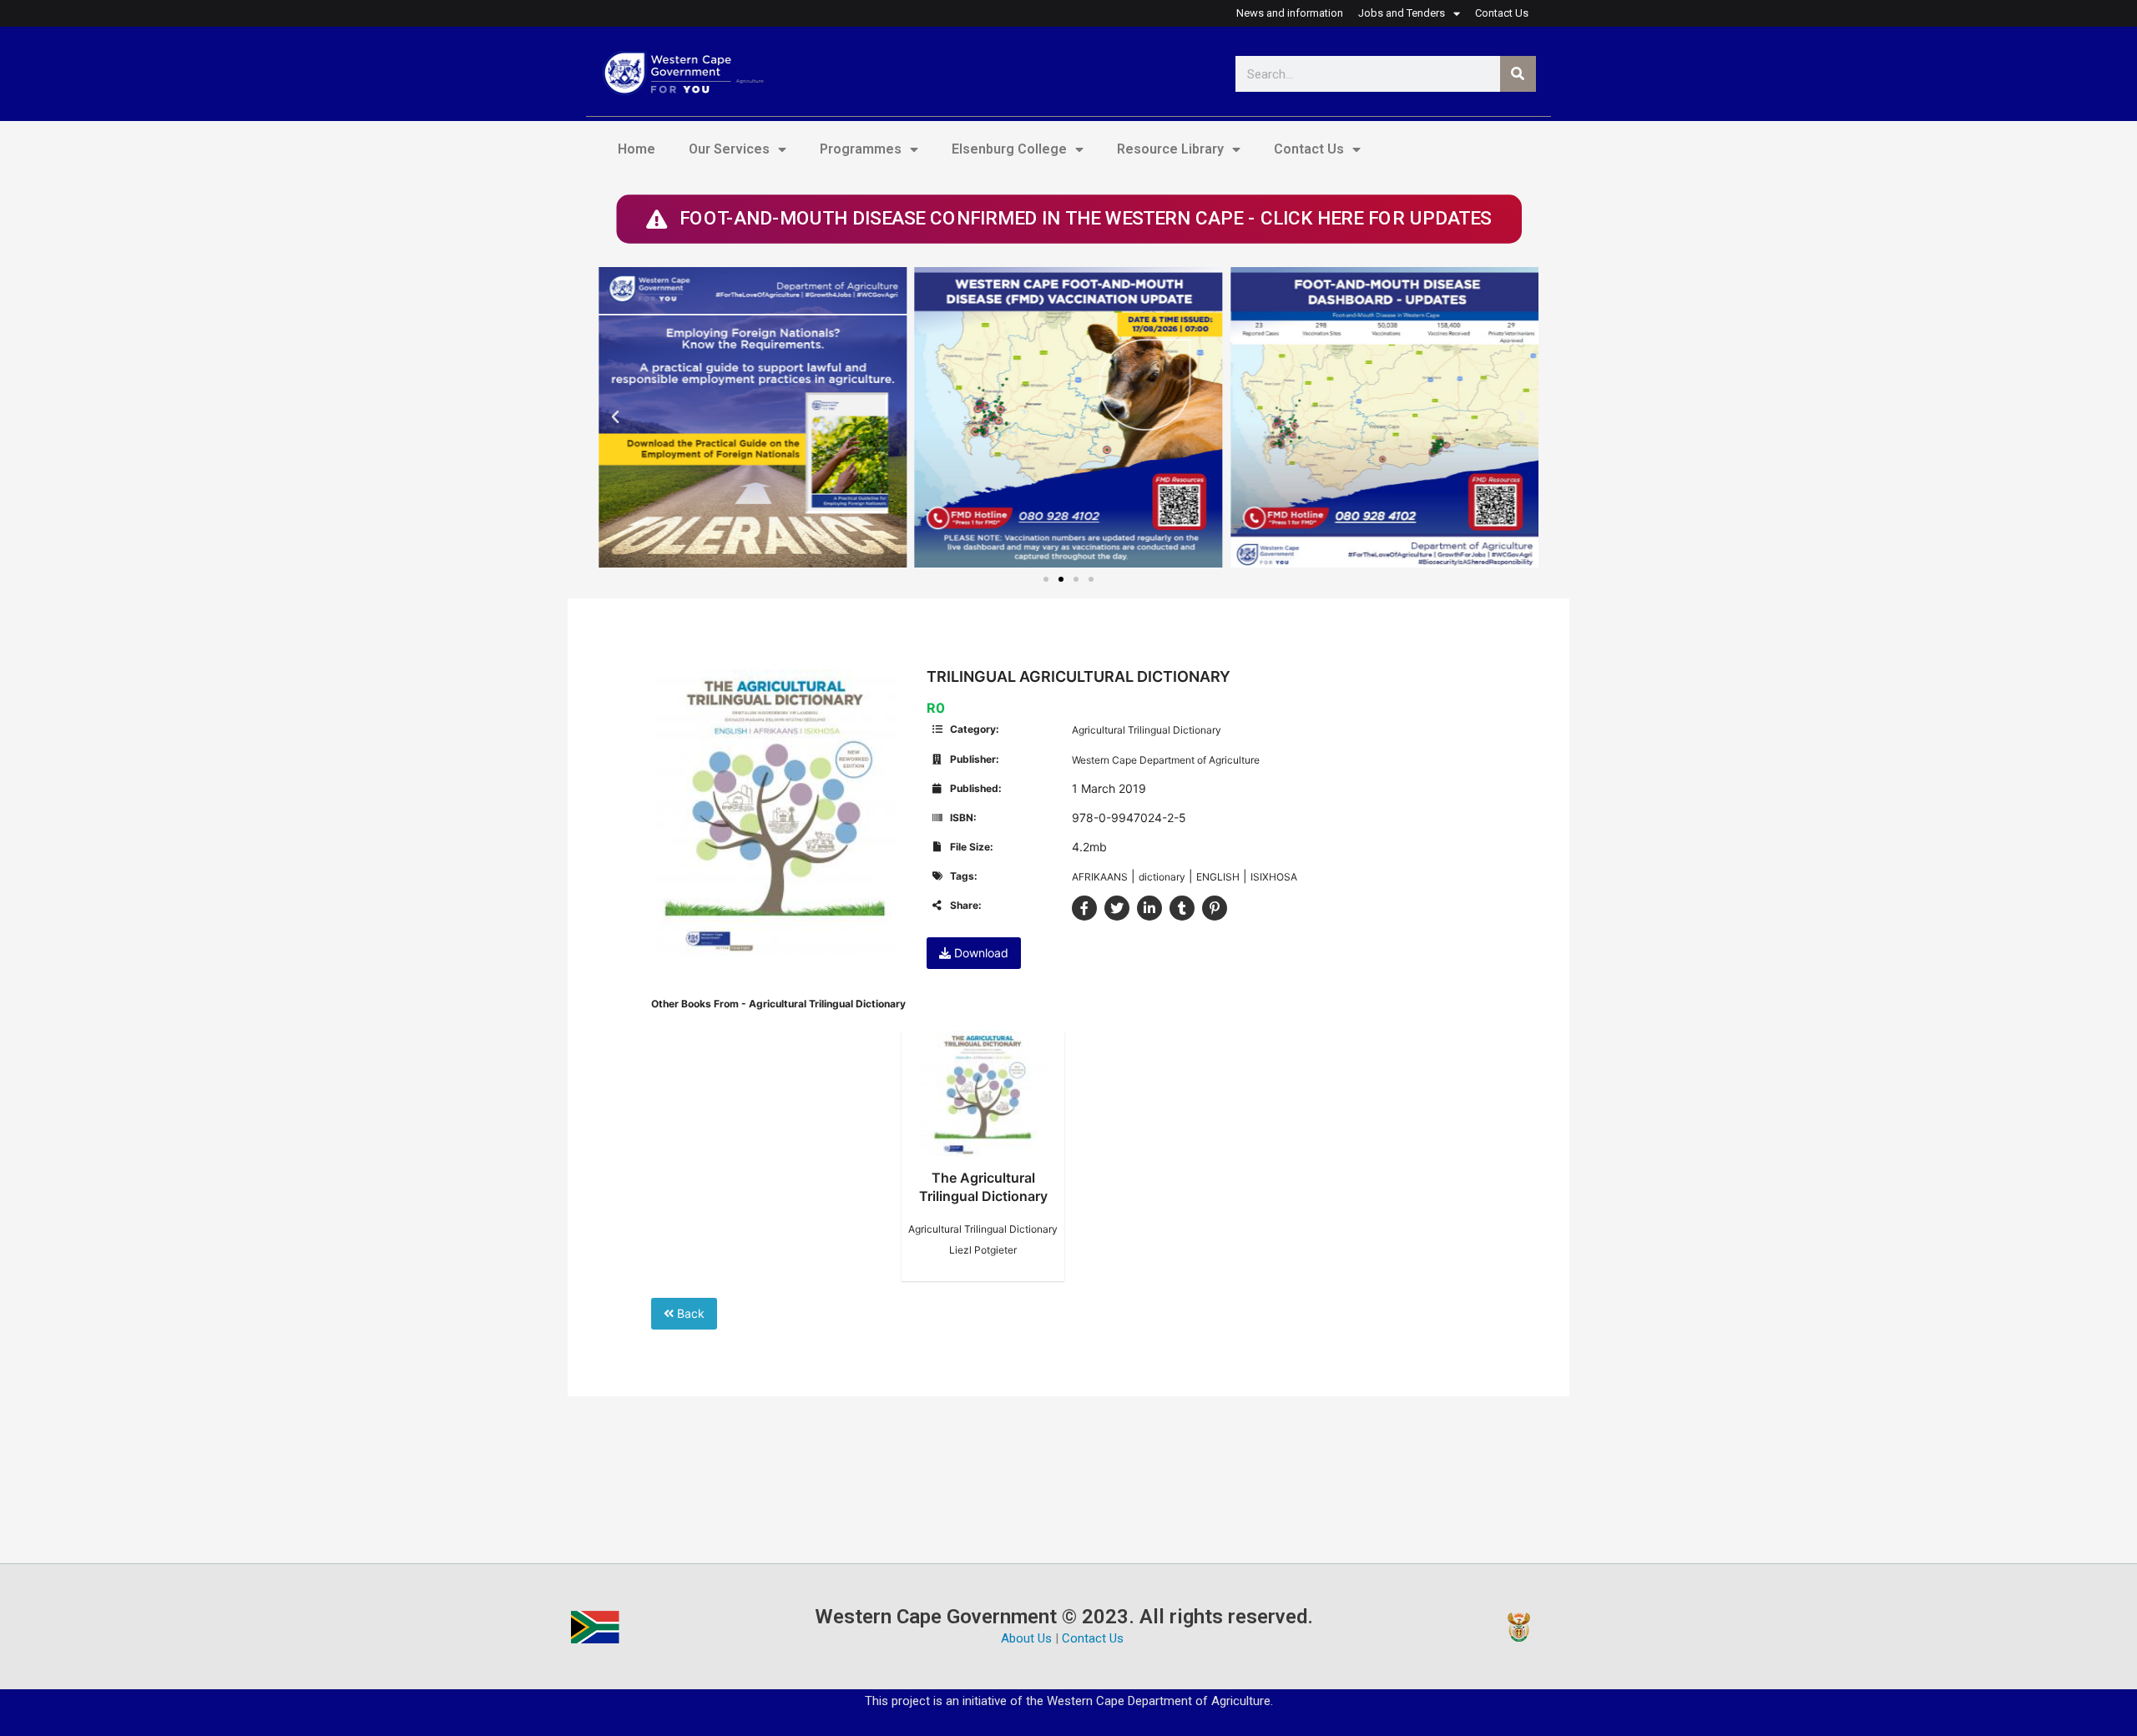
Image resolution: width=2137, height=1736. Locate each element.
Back (689, 1313)
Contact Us (1309, 149)
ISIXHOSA (1274, 877)
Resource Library (1170, 149)
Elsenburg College (1009, 149)
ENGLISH (1218, 877)
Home (637, 149)
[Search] (1518, 74)
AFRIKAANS (1100, 877)
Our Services (729, 149)
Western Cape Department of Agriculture (1166, 760)
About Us (1026, 1638)
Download (980, 953)
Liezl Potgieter (983, 1250)
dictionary (1162, 877)
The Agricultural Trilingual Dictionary (983, 1187)
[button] (615, 417)
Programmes (861, 149)
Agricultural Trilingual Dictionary (1147, 730)
